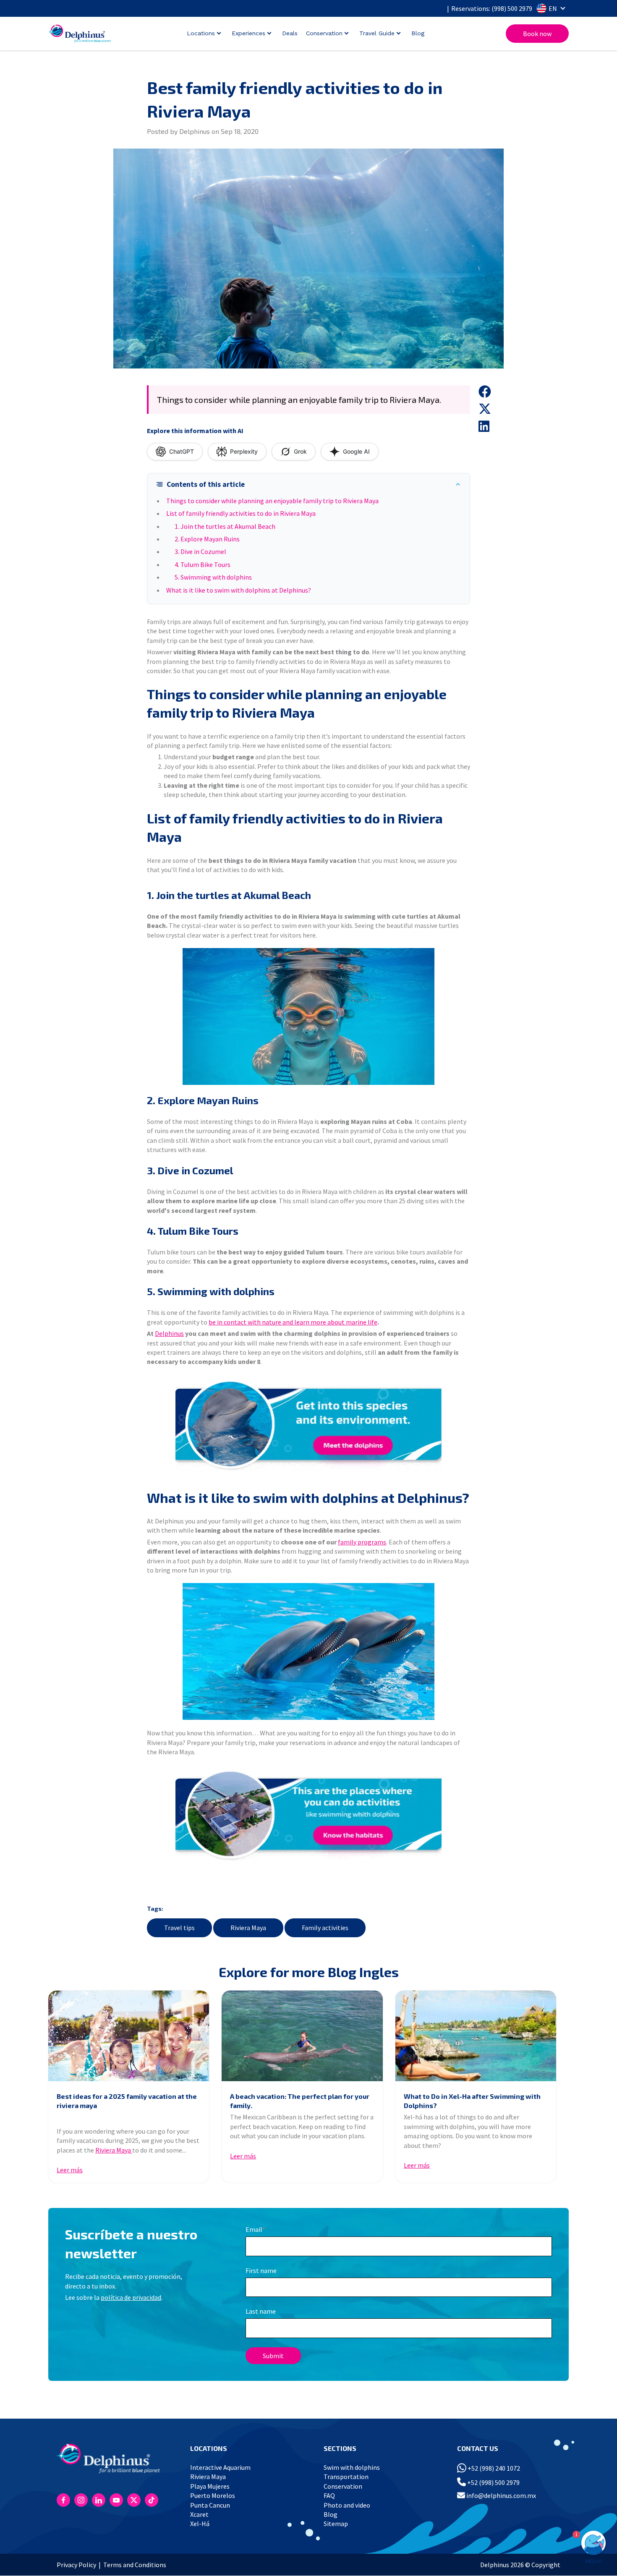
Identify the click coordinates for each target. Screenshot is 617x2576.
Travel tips (179, 1928)
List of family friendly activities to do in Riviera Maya (241, 513)
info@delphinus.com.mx (501, 2495)
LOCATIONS (209, 2448)
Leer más (70, 2170)
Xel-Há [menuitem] (200, 2524)
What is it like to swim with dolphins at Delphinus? (239, 590)
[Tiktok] (152, 2500)
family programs (362, 1542)
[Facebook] (63, 2500)
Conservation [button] (324, 33)
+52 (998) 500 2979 (493, 2482)
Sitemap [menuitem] (336, 2524)
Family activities (325, 1928)
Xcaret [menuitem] (199, 2514)
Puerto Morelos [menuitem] (213, 2495)
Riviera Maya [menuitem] (208, 2477)
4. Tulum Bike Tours (203, 564)
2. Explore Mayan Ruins (207, 539)
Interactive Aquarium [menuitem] (220, 2467)
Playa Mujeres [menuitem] (210, 2486)
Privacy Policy (76, 2565)
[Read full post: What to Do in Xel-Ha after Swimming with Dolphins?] (476, 2036)
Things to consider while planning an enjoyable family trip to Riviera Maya (272, 501)
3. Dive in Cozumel (200, 551)
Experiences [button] (248, 33)
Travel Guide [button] (377, 33)
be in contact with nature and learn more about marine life (293, 1322)
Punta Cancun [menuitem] (210, 2505)
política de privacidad (131, 2297)
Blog (418, 33)
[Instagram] (81, 2500)
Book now (537, 34)
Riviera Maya (248, 1928)
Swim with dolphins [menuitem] (352, 2467)
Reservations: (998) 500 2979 (492, 8)
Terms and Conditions (135, 2565)
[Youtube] (116, 2500)
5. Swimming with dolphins (213, 577)
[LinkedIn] (99, 2500)
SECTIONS (340, 2448)
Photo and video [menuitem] (347, 2505)
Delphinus (169, 1333)
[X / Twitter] (134, 2500)
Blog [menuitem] (331, 2514)
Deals (290, 33)
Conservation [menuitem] (343, 2486)
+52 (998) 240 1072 (493, 2468)
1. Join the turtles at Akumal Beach (225, 526)
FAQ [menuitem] (329, 2495)
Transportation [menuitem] (346, 2477)
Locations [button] (201, 33)
